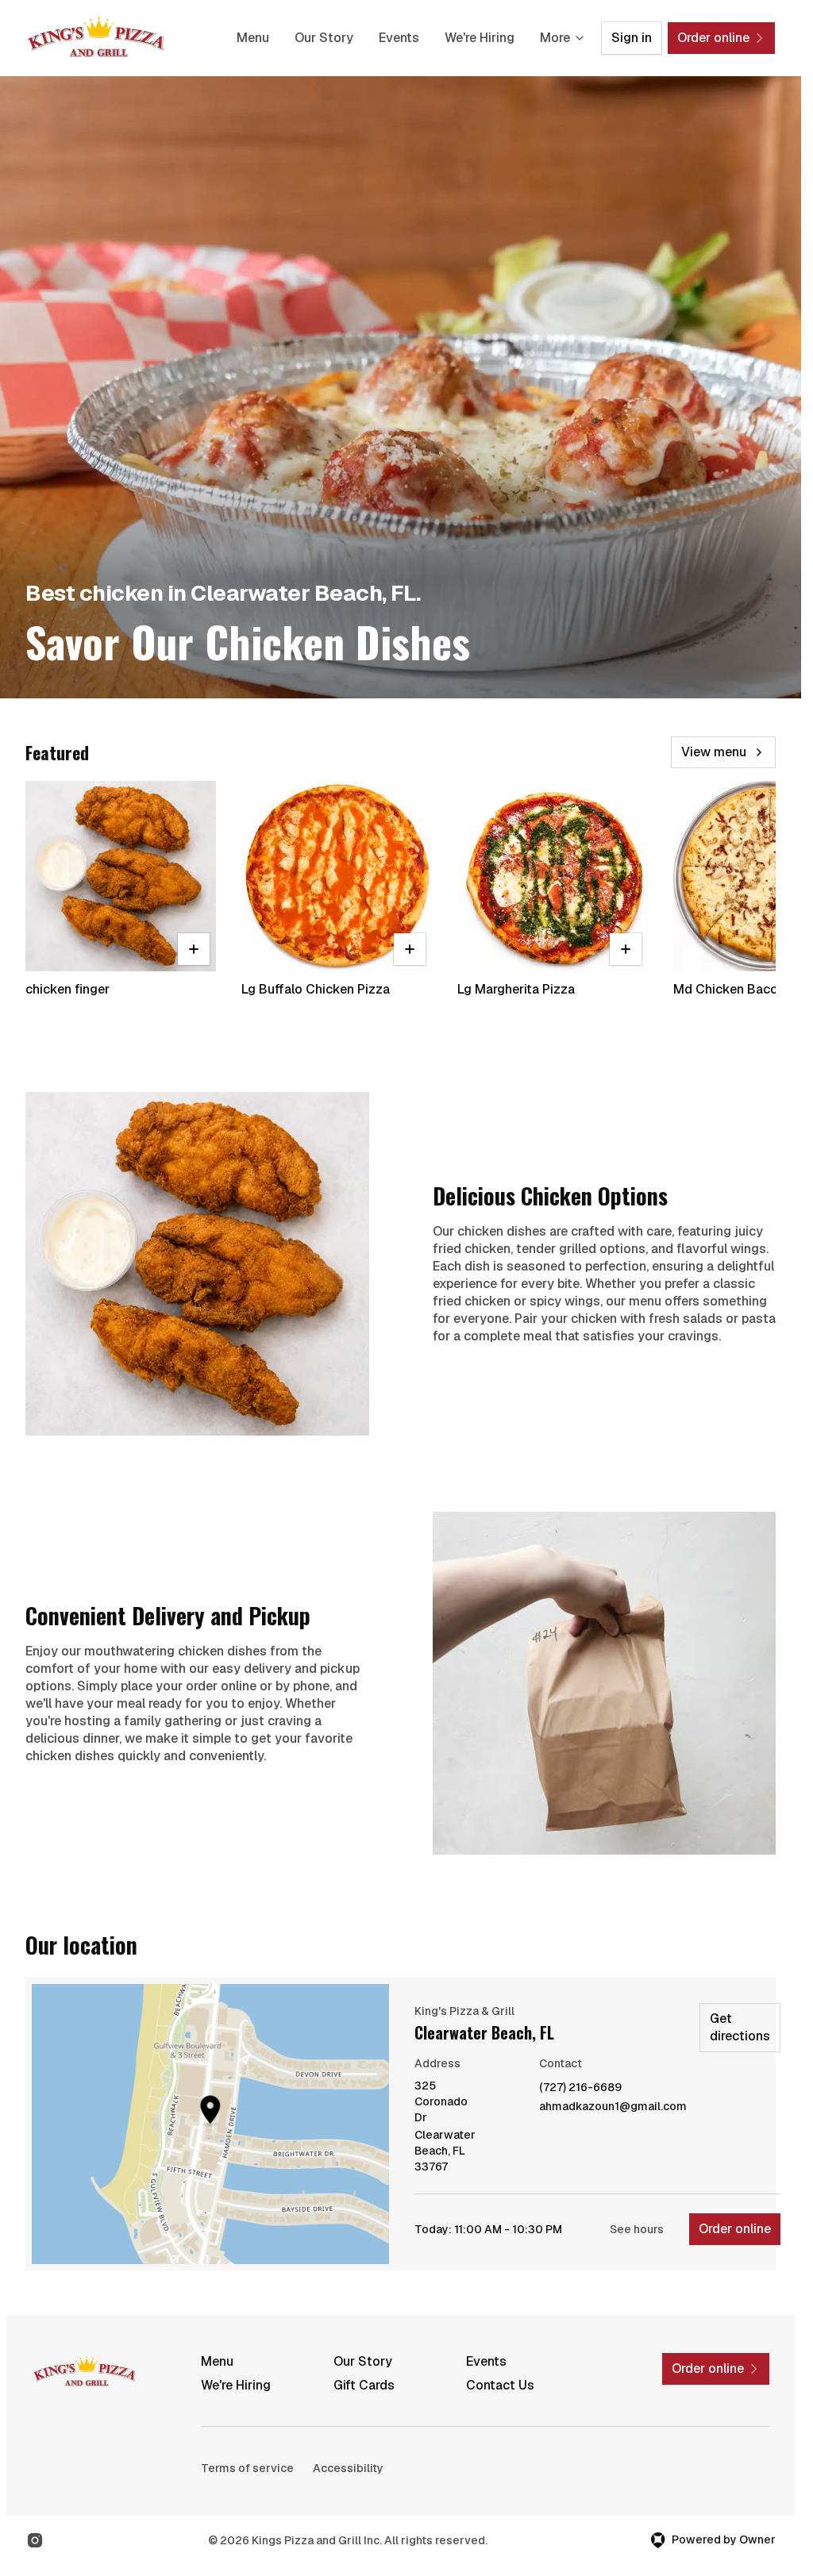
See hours (637, 2229)
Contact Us (500, 2385)
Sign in (632, 38)
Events (399, 38)
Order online (735, 2229)
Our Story (324, 38)
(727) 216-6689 (580, 2088)
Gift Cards (364, 2385)
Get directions (740, 2027)
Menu (253, 38)
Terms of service (247, 2468)
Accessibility (348, 2468)
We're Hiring (480, 38)
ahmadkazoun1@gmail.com (613, 2107)
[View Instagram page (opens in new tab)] (35, 2540)
